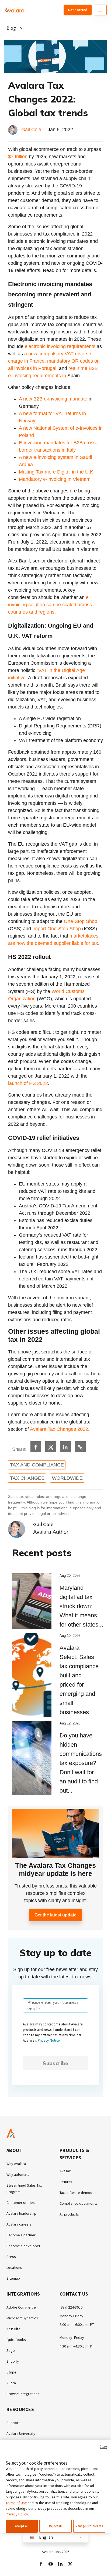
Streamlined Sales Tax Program (24, 2188)
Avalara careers (19, 2224)
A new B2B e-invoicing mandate (53, 399)
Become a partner (21, 2235)
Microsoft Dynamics (22, 2318)
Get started (78, 10)
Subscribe (55, 2063)
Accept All (22, 2526)
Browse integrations (23, 2394)
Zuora (11, 2383)
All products (69, 2214)
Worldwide (67, 1478)
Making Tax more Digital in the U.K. (57, 472)
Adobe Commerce (21, 2307)
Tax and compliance (37, 1465)
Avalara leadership (21, 2213)
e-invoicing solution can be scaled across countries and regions (50, 605)
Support (13, 2423)
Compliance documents (79, 2203)
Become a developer (23, 2246)
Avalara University (21, 2433)
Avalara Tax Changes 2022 (59, 1429)
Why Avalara (16, 2164)
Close (103, 2446)
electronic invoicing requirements (60, 346)
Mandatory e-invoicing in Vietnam (55, 479)
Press (11, 2257)
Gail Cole (31, 130)
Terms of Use (16, 2503)
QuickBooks (16, 2340)
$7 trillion (18, 157)
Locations (14, 2267)
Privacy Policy (17, 2514)
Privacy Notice (49, 2040)
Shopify (13, 2361)
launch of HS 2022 (28, 1083)
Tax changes (27, 1478)
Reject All (55, 2526)
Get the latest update (55, 1915)
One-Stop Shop (81, 921)
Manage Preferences (89, 2526)
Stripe (11, 2372)
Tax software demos (76, 2193)
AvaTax (65, 2171)
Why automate (18, 2174)
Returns (66, 2182)
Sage (11, 2350)
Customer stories (21, 2203)
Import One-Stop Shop (57, 929)
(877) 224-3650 (71, 2307)
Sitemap (13, 2278)
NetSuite (13, 2329)
